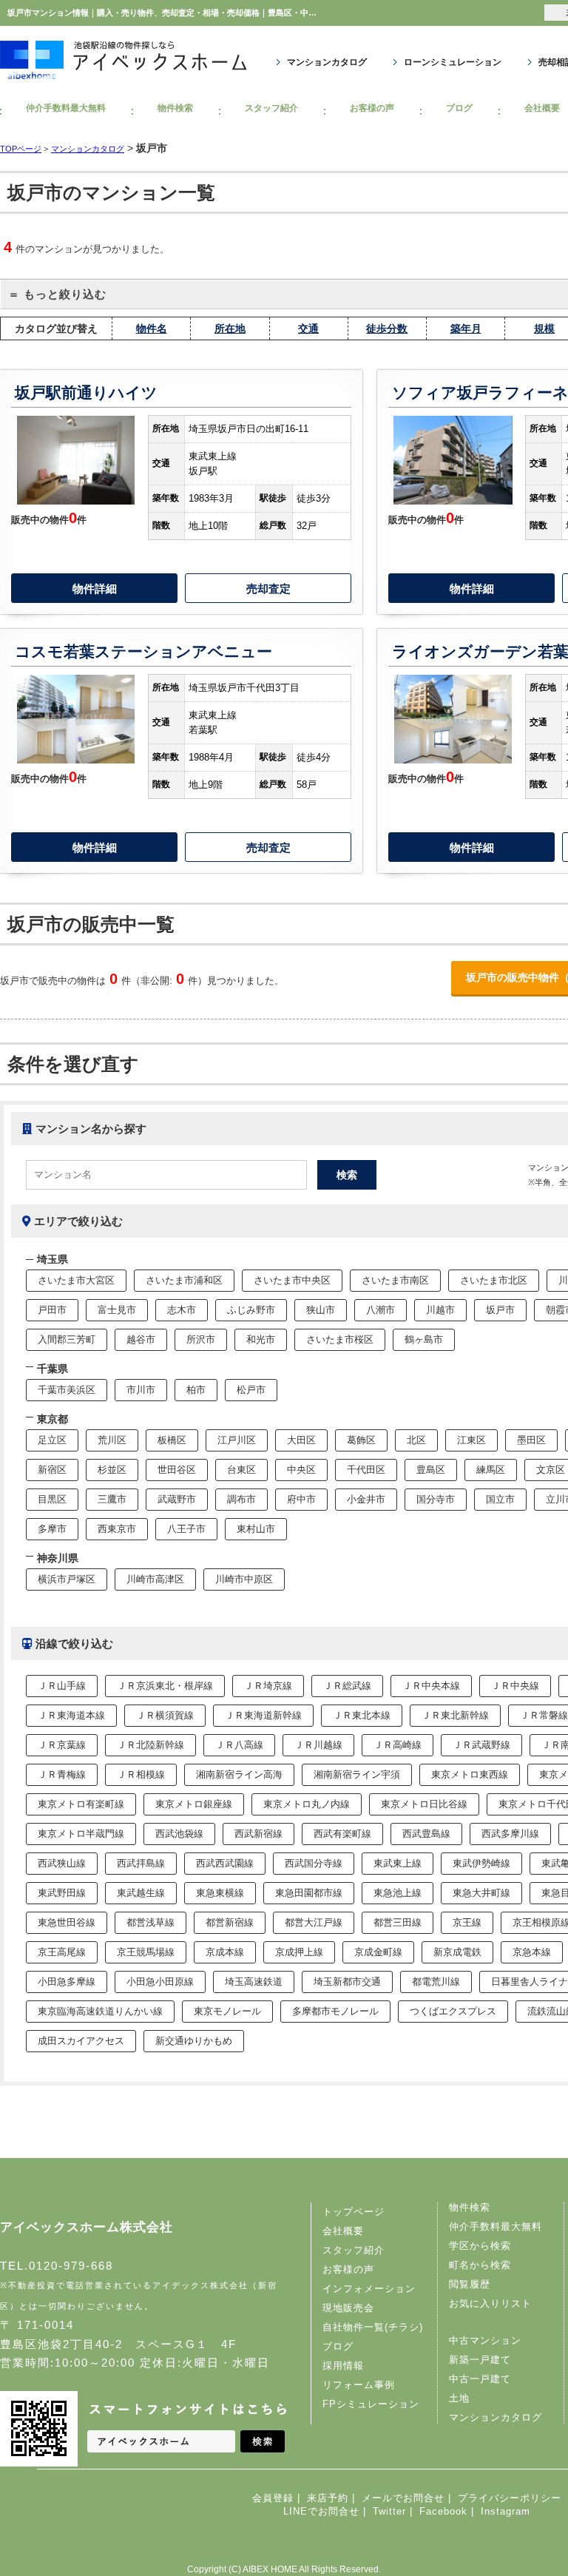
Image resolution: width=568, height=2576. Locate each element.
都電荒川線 (436, 1982)
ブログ (459, 108)
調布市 (241, 1499)
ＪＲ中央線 (515, 1686)
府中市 (301, 1499)
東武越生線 (141, 1893)
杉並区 (112, 1470)
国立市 (500, 1499)
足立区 (52, 1440)
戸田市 (52, 1310)
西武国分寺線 (314, 1863)
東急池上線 (398, 1893)
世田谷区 (177, 1470)
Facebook (443, 2511)
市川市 (141, 1390)
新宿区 (52, 1470)
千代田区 (366, 1470)
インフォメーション (369, 2289)
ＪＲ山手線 (62, 1686)
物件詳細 (95, 589)
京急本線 (532, 1952)
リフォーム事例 (359, 2385)
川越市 (440, 1310)
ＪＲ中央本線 (431, 1686)
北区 (416, 1440)
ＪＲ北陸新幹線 (151, 1745)
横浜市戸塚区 (67, 1579)
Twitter (389, 2511)
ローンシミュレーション (453, 62)
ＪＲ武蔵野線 (481, 1745)
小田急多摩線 (67, 1982)
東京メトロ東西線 (470, 1774)
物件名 (152, 328)
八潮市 (381, 1310)
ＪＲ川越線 (318, 1745)
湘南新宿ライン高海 (239, 1774)
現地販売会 (348, 2308)
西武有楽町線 (342, 1834)
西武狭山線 (62, 1863)
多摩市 (52, 1529)
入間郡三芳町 (67, 1339)
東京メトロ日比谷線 (424, 1804)
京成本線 (225, 1952)
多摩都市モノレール (335, 2011)
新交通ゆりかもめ (194, 2041)
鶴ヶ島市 (424, 1339)
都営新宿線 (230, 1922)
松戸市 (251, 1390)
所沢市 (201, 1339)
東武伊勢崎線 (481, 1863)
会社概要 (343, 2231)
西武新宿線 (258, 1834)
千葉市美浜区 (67, 1390)
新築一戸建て (480, 2360)
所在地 (230, 328)
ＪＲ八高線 (239, 1745)
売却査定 (268, 589)
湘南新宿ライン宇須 (357, 1774)
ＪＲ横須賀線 (165, 1715)
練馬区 (491, 1470)
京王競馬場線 (146, 1952)
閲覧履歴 (470, 2284)
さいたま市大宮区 (76, 1280)
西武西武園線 (225, 1863)
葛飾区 (361, 1440)
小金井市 (366, 1499)
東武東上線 (398, 1863)
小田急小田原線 (160, 1982)
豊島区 (431, 1470)
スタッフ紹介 (271, 108)
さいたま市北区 (494, 1280)
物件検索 (175, 108)
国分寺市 (436, 1499)
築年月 (466, 328)
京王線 (467, 1922)
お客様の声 (372, 108)
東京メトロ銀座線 (194, 1804)
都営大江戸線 (314, 1922)
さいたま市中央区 (292, 1280)
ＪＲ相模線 (141, 1774)
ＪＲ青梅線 (62, 1774)
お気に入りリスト (490, 2303)
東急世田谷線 (67, 1922)
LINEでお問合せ (321, 2511)
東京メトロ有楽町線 (81, 1804)
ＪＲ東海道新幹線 (263, 1715)
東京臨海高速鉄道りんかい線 (100, 2011)
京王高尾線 (62, 1952)
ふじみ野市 (251, 1310)
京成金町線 (378, 1952)
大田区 (301, 1440)
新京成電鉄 (457, 1952)
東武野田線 (62, 1893)
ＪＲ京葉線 (62, 1745)
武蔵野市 (177, 1499)
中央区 (301, 1470)
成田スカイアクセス (81, 2041)
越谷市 (141, 1339)
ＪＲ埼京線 (268, 1686)
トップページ (354, 2212)
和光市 (261, 1339)
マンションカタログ (327, 62)
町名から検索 (480, 2265)
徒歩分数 (387, 328)
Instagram (506, 2511)
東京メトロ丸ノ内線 (307, 1804)
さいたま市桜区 (340, 1339)
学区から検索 (480, 2246)
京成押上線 (299, 1952)
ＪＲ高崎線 (398, 1745)
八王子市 (186, 1529)
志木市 (182, 1310)
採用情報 (343, 2366)
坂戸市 (500, 1310)
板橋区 (172, 1440)
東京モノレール (227, 2011)
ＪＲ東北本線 (362, 1715)
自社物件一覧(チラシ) (373, 2327)
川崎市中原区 (244, 1579)
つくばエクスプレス (453, 2011)
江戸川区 (237, 1440)
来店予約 (328, 2498)
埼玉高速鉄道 (254, 1982)
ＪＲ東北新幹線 (455, 1715)
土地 (459, 2398)
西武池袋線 (179, 1834)
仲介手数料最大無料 (66, 108)
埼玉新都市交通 (347, 1982)
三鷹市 (112, 1499)
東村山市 (256, 1529)
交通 (308, 328)
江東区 (471, 1440)
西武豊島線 (426, 1834)
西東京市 (117, 1529)
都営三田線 (398, 1922)
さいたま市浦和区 (184, 1280)
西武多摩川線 (510, 1834)
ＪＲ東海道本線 (71, 1715)
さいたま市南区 (395, 1280)
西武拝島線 (141, 1863)
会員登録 (273, 2498)
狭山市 (321, 1310)
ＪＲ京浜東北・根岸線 (165, 1686)
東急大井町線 (481, 1893)
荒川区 (112, 1440)
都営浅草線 (151, 1922)
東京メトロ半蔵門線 (81, 1834)
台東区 (241, 1470)
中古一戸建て (480, 2379)
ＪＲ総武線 (347, 1686)
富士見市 (117, 1310)
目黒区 (52, 1499)
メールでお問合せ (403, 2498)
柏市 (196, 1390)
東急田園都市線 (309, 1893)
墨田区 (531, 1440)
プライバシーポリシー (510, 2498)
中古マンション (485, 2340)
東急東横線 (220, 1893)
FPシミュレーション (371, 2404)
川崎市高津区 (155, 1579)
